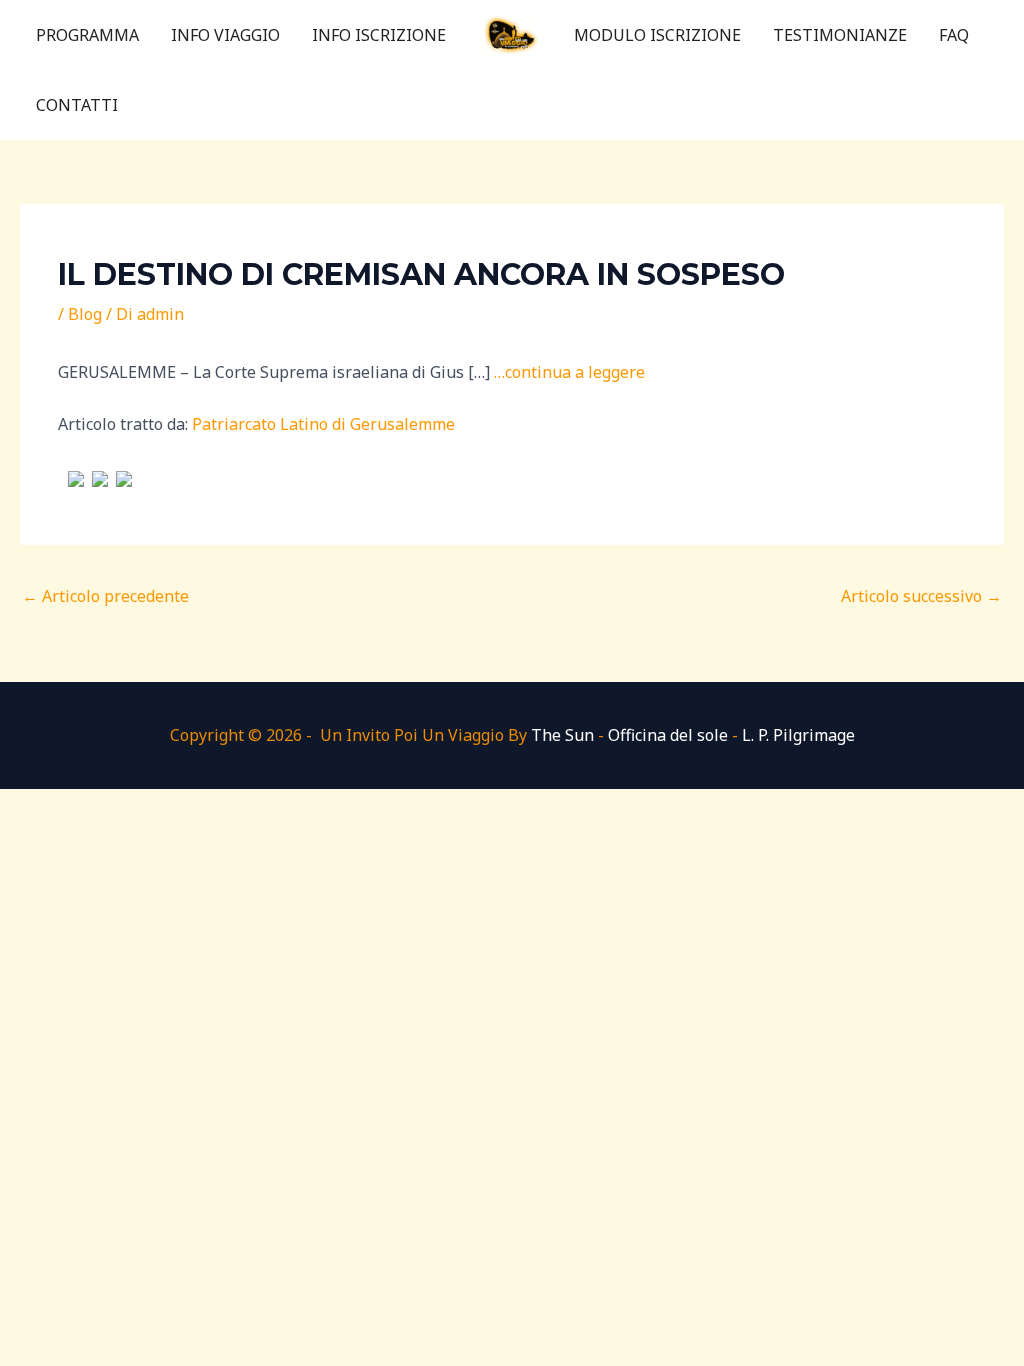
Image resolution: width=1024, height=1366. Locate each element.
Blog (85, 314)
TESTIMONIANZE (840, 35)
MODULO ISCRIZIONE (657, 35)
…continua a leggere (569, 372)
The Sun (562, 735)
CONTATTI (77, 105)
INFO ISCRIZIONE (379, 35)
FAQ (954, 35)
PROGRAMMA (87, 35)
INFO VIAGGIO (225, 35)
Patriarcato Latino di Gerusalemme (323, 424)
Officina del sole (668, 735)
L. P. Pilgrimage (798, 735)
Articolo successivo (921, 596)
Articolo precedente (105, 596)
